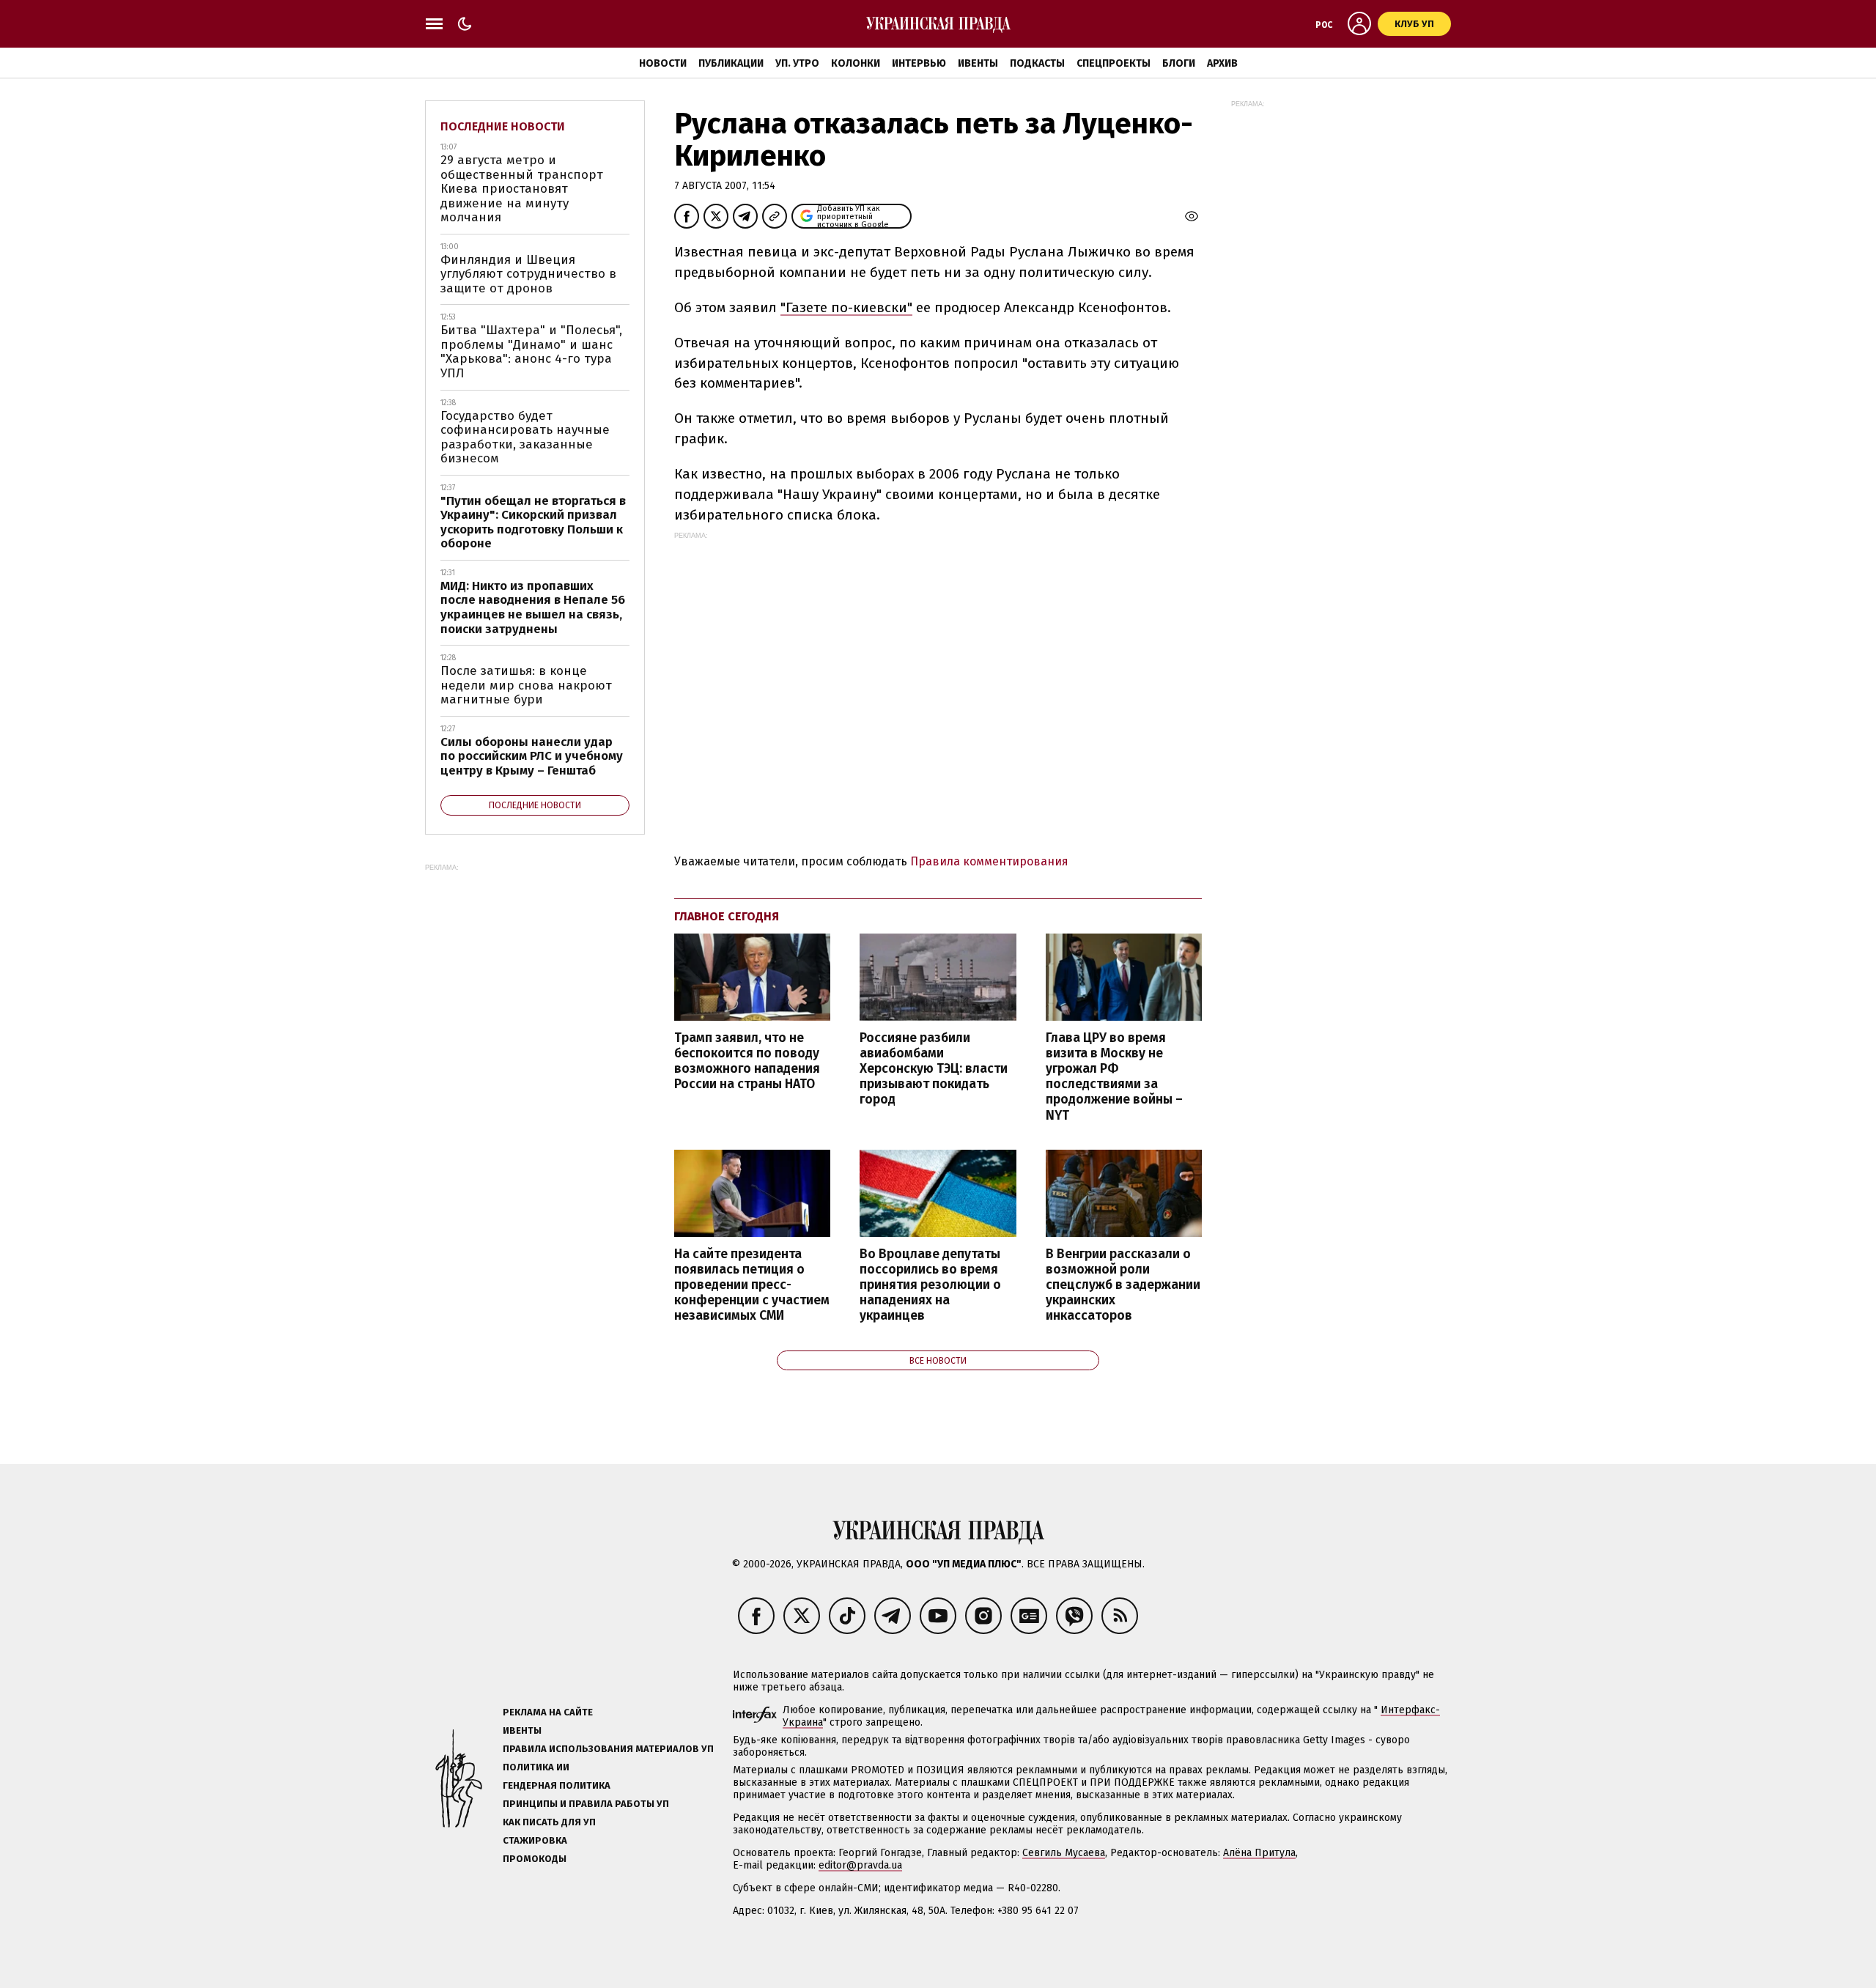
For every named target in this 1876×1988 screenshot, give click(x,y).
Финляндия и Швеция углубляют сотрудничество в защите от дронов (528, 274)
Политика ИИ (536, 1767)
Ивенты (978, 63)
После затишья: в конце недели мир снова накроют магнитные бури (526, 685)
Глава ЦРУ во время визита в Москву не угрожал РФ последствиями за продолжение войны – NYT (1114, 1077)
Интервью (919, 63)
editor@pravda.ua (860, 1865)
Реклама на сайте (548, 1712)
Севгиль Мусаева (1064, 1853)
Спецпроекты (1114, 63)
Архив (1222, 63)
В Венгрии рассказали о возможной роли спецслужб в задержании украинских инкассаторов (1123, 1285)
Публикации (731, 63)
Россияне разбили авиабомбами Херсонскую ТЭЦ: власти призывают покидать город (934, 1069)
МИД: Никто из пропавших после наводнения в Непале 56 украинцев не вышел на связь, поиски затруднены (533, 607)
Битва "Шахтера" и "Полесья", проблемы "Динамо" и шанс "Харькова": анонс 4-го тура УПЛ (531, 352)
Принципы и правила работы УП (586, 1804)
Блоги (1179, 63)
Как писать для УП (549, 1822)
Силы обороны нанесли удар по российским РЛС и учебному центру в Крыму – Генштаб (532, 756)
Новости (663, 63)
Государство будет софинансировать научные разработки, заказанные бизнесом (525, 437)
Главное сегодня (727, 916)
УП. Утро (797, 63)
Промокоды (535, 1859)
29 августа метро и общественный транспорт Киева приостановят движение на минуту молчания (522, 189)
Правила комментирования (989, 861)
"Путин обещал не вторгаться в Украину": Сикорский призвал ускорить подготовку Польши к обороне (533, 522)
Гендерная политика (557, 1785)
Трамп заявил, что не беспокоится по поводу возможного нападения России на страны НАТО (747, 1061)
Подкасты (1037, 63)
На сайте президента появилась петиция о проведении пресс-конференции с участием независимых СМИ (752, 1285)
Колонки (856, 63)
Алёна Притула (1259, 1853)
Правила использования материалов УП (608, 1749)
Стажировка (535, 1840)
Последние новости (503, 126)
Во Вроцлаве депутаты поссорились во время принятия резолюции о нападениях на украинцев (930, 1285)
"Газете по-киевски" (846, 307)
